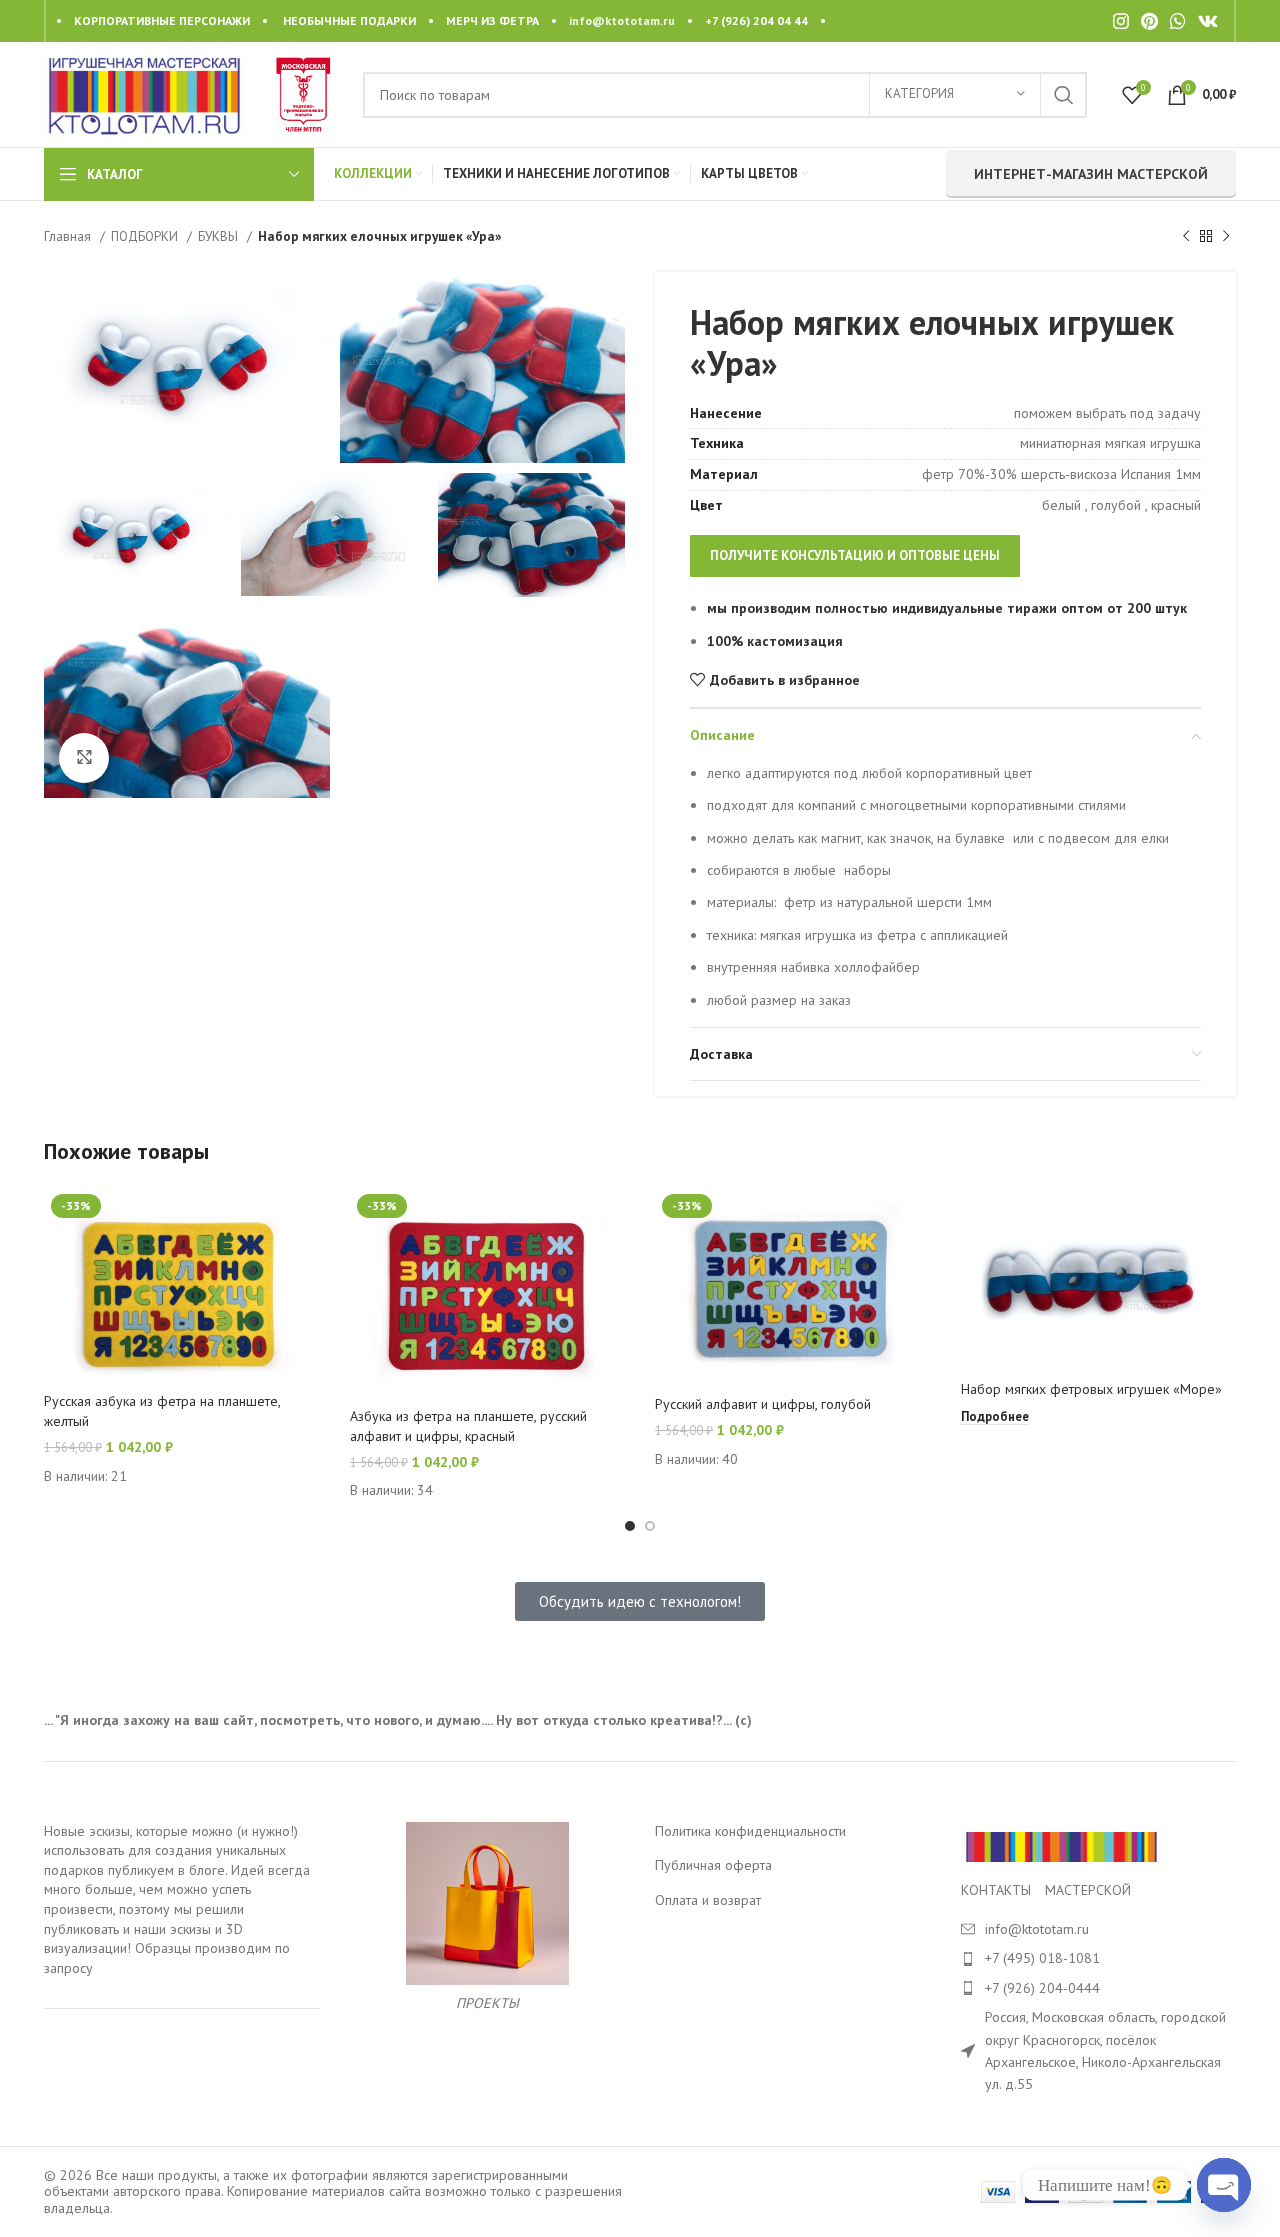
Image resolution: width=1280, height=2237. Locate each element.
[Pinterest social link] (1149, 21)
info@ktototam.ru (622, 20)
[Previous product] (1186, 237)
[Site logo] (144, 93)
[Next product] (1226, 237)
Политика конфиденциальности (750, 1831)
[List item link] (1099, 1958)
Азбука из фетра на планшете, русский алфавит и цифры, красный (468, 1426)
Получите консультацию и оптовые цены (855, 555)
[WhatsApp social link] (1178, 21)
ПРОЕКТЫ (487, 2003)
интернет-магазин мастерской (1091, 174)
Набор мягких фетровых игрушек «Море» (1091, 1389)
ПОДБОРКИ (146, 236)
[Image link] (1061, 1845)
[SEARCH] (1064, 95)
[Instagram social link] (1121, 21)
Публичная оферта (713, 1865)
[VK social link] (1208, 21)
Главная (69, 236)
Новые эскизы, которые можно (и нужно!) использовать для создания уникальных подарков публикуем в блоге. (171, 1850)
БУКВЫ (220, 236)
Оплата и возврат (708, 1900)
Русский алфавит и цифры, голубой (763, 1404)
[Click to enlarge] (84, 758)
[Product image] (182, 1285)
